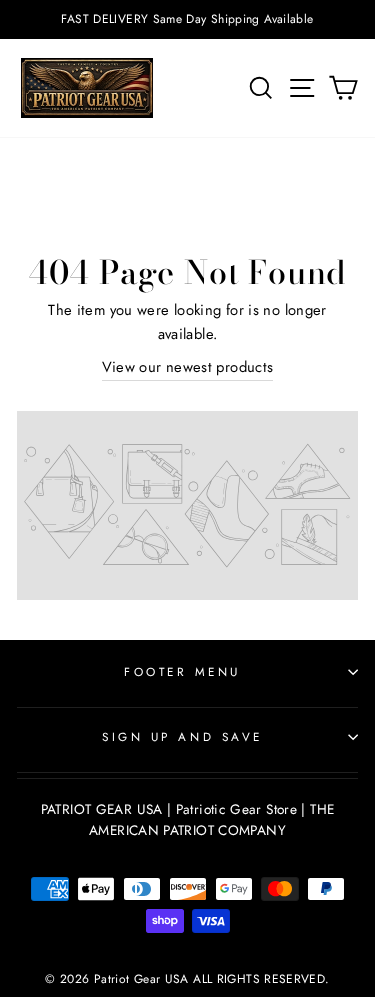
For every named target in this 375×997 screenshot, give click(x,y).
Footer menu (182, 671)
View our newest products (188, 367)
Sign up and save (182, 736)
